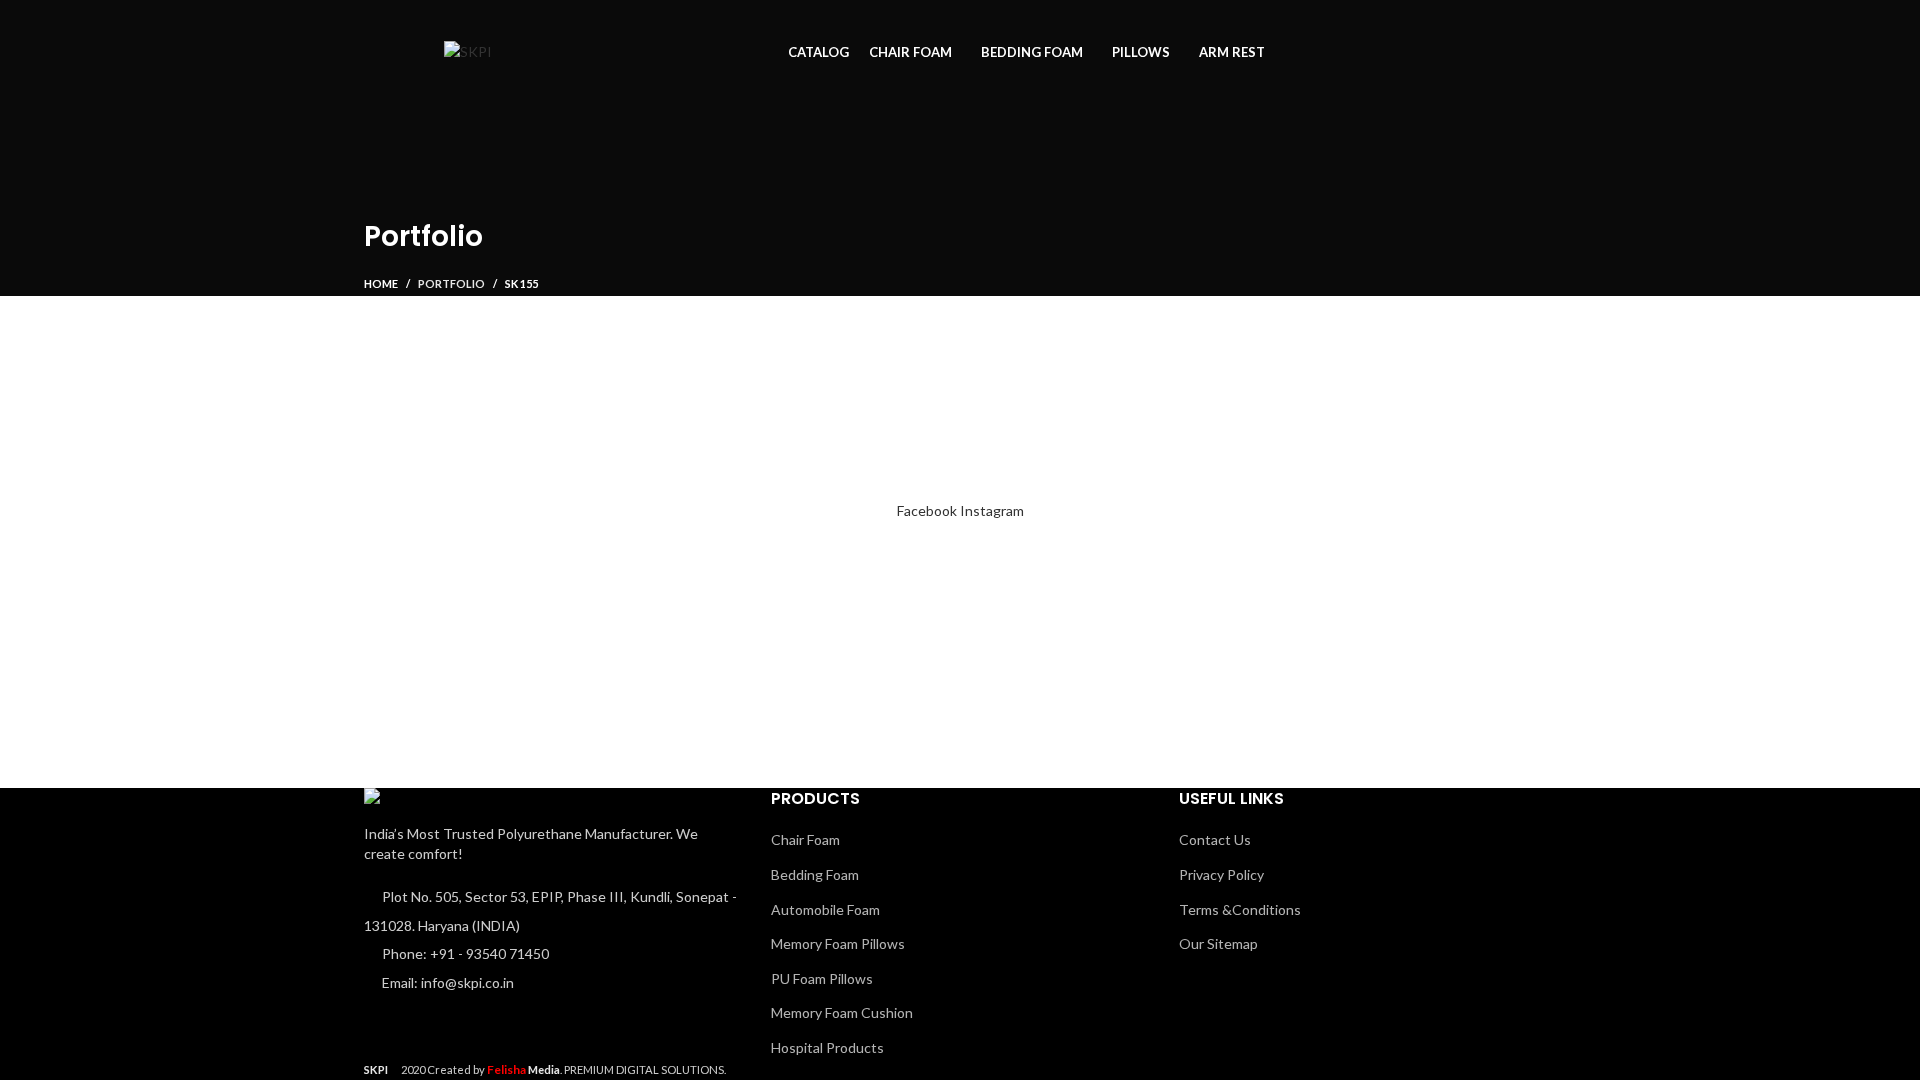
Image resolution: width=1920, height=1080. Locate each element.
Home (381, 283)
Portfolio (451, 283)
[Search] (1558, 52)
